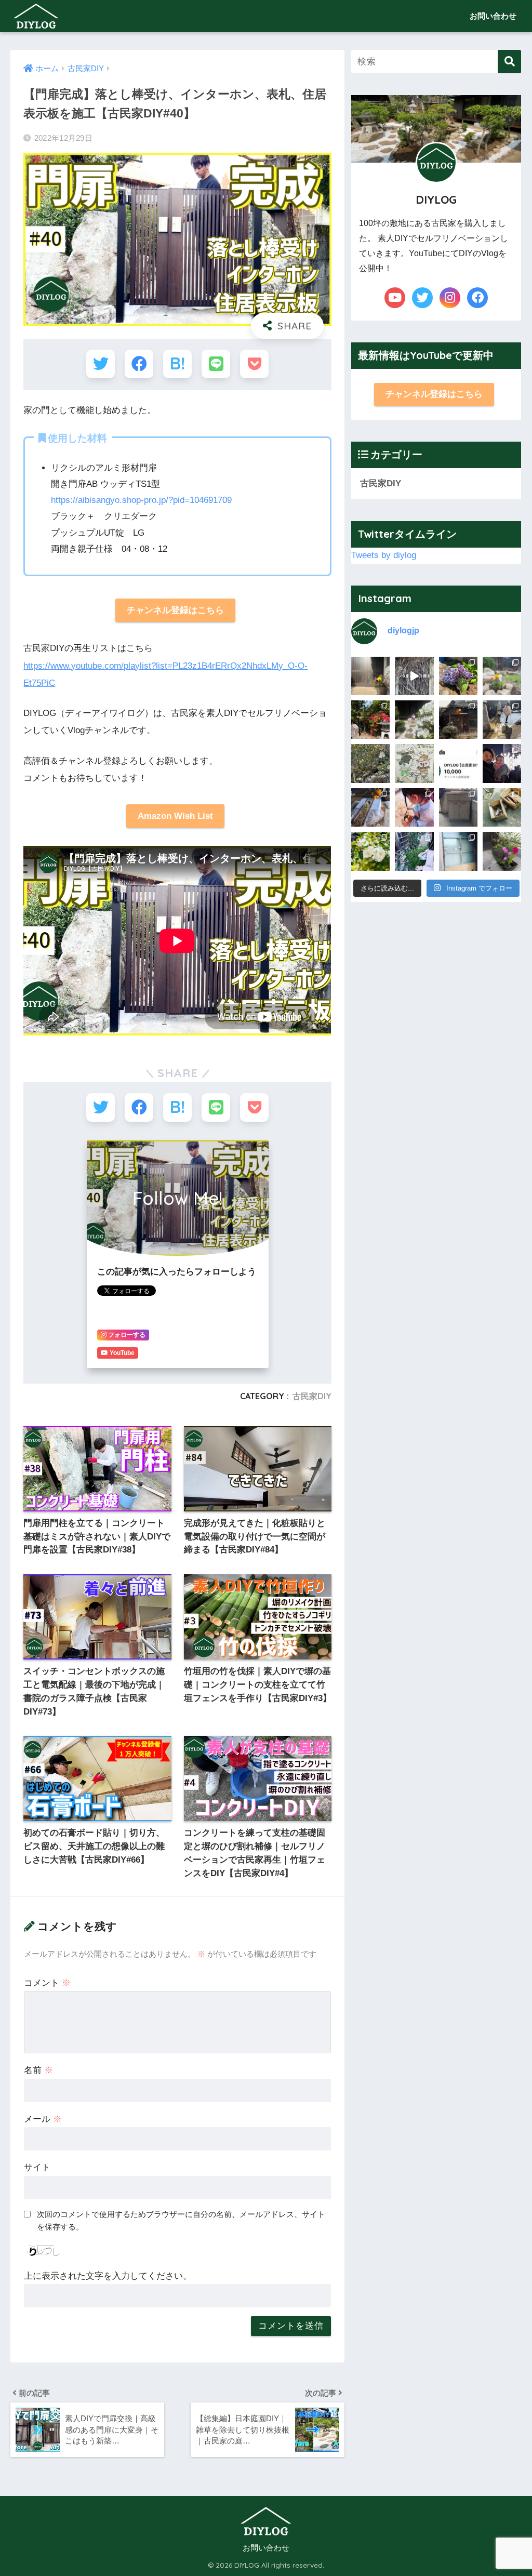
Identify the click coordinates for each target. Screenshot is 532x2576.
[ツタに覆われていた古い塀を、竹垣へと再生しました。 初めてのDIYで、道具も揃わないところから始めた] (414, 676)
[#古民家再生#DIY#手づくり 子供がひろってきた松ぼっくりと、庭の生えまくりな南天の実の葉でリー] (414, 851)
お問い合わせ (493, 16)
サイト (37, 2167)
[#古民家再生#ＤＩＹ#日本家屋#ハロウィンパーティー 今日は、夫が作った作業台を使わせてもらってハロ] (370, 807)
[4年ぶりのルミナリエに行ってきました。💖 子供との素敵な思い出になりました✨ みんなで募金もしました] (502, 763)
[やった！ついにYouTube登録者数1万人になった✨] (458, 763)
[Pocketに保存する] (254, 364)
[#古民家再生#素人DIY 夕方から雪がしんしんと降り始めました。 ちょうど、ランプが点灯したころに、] (458, 720)
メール (43, 2119)
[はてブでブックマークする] (177, 364)
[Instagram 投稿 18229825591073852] (502, 851)
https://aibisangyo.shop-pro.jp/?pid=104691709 (141, 500)
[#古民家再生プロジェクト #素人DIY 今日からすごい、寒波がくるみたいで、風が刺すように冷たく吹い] (370, 763)
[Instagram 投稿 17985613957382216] (458, 851)
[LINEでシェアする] (216, 364)
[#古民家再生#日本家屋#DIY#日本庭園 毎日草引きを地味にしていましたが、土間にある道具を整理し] (502, 807)
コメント (47, 1983)
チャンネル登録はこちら (175, 610)
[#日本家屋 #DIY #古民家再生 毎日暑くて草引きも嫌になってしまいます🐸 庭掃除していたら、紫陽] (458, 676)
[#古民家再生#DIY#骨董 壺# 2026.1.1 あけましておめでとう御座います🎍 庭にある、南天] (370, 676)
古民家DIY (312, 1396)
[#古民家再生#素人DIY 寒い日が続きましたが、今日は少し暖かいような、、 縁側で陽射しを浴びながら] (502, 720)
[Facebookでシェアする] (139, 364)
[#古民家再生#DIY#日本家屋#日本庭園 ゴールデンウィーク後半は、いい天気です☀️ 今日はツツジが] (414, 720)
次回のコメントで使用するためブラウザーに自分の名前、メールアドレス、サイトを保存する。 (181, 2221)
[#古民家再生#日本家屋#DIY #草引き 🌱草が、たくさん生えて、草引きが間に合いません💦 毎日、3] (502, 676)
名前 (38, 2070)
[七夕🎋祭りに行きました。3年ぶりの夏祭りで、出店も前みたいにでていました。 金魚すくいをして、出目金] (414, 807)
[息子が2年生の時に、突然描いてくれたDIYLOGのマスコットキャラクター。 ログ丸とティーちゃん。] (414, 763)
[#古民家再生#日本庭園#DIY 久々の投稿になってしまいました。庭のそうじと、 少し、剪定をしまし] (370, 851)
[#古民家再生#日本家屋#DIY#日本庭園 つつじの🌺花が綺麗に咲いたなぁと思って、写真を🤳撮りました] (370, 720)
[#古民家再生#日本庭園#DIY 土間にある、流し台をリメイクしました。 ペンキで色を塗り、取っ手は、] (458, 807)
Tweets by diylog (384, 555)
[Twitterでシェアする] (101, 364)
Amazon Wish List (175, 816)
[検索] (509, 62)
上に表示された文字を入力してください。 (108, 2276)
